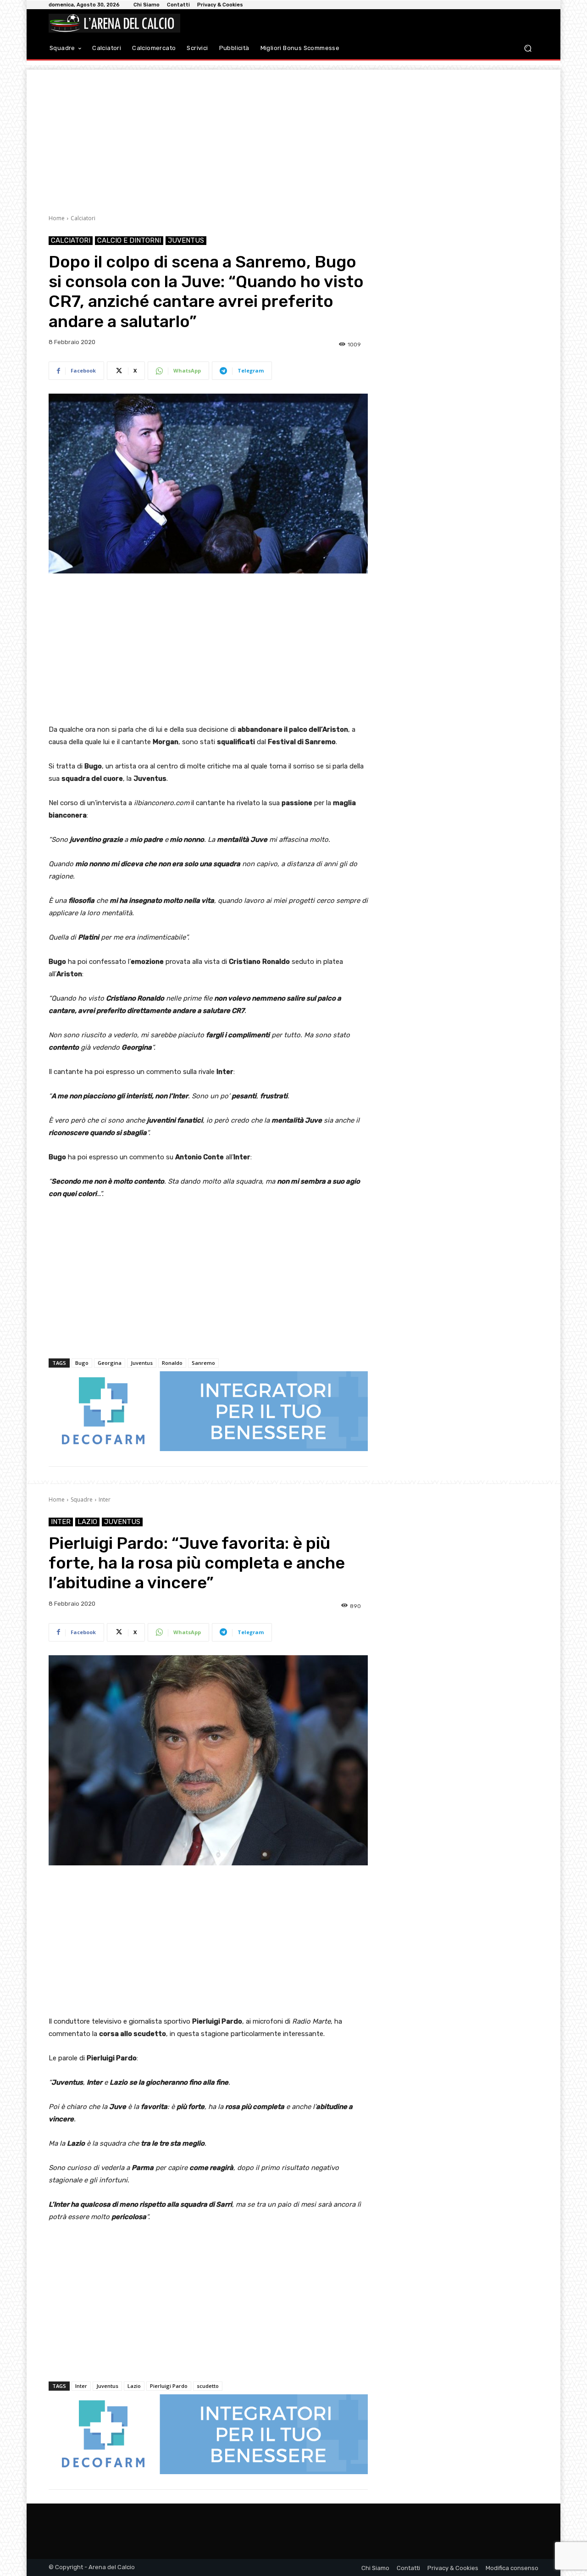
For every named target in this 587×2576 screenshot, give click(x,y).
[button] (528, 48)
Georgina (110, 1363)
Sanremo (203, 1363)
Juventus (186, 240)
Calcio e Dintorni (129, 240)
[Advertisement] (293, 134)
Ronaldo (172, 1363)
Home (57, 218)
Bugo (82, 1363)
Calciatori (83, 218)
